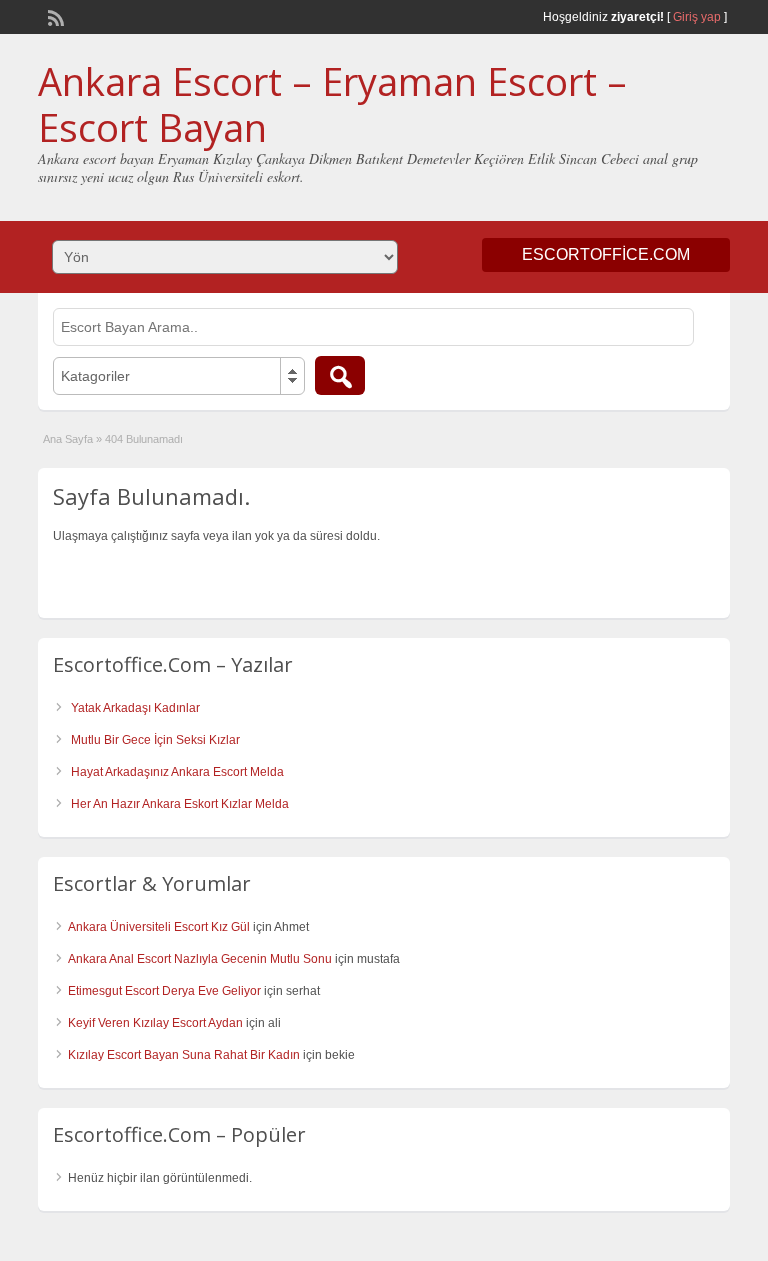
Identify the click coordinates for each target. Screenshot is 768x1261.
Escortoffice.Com (606, 254)
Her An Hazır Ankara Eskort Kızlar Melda (180, 804)
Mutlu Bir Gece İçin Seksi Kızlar (155, 740)
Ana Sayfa (68, 439)
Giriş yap (697, 17)
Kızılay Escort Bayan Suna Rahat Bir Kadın (184, 1055)
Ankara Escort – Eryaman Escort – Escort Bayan (332, 104)
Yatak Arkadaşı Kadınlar (135, 708)
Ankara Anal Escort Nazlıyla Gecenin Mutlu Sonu (200, 959)
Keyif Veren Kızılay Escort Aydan (155, 1023)
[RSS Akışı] (54, 16)
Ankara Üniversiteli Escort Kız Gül (159, 927)
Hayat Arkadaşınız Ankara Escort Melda (177, 772)
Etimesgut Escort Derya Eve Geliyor (164, 991)
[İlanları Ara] (340, 375)
